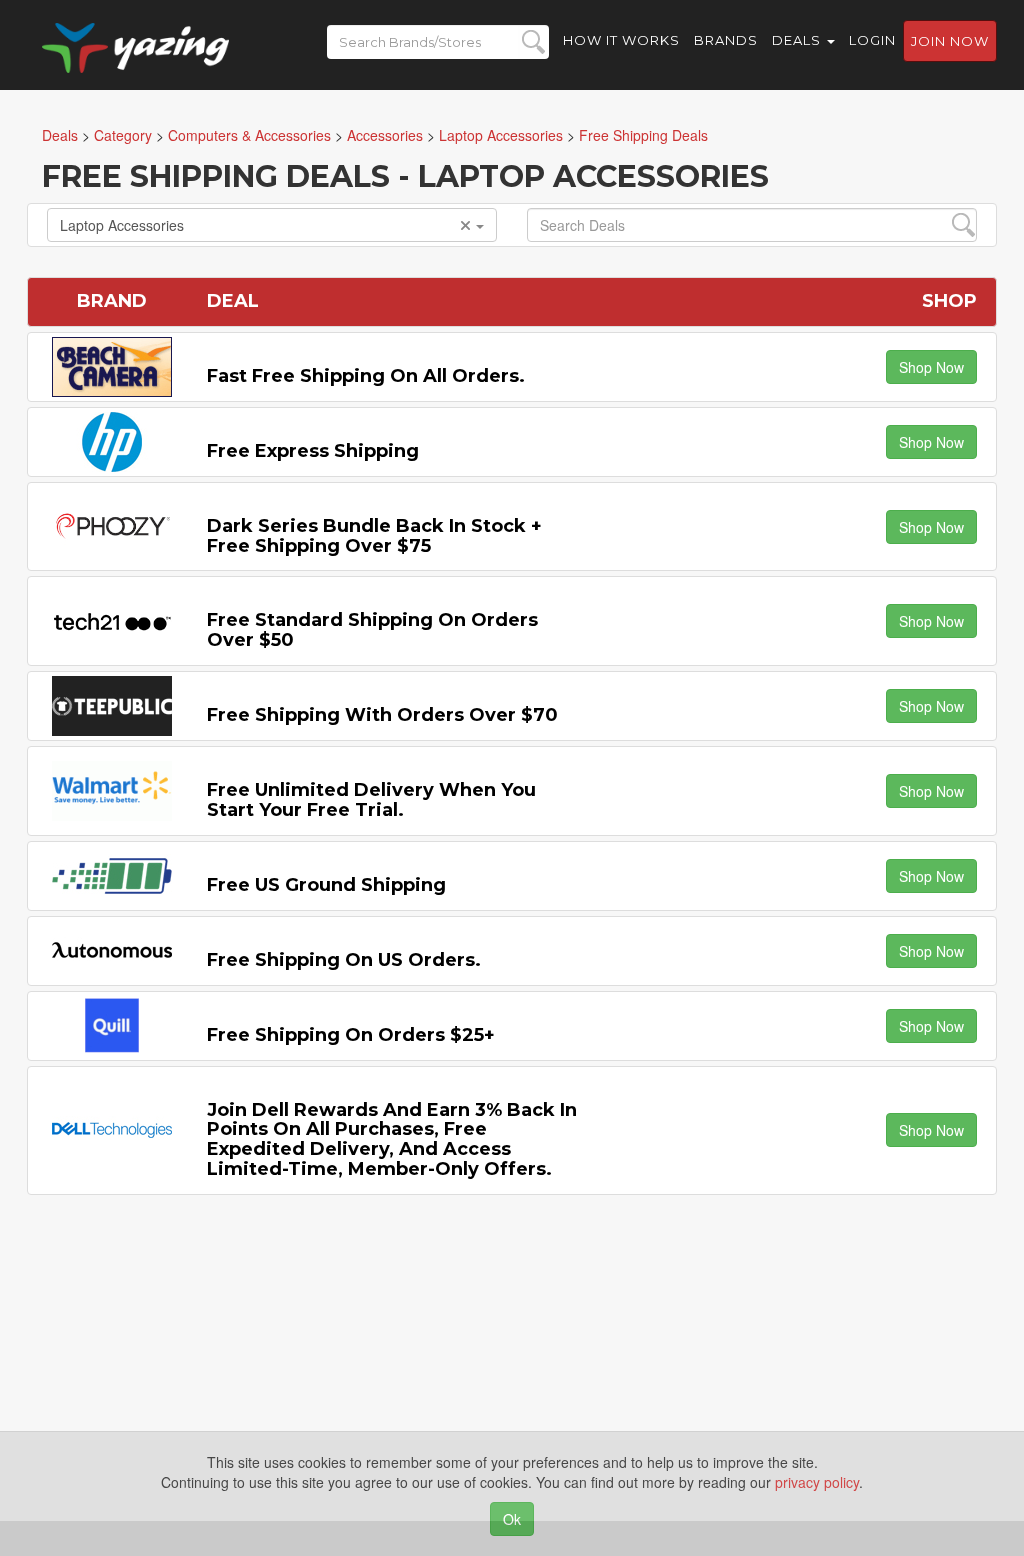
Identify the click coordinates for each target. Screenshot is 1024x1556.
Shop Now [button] (931, 367)
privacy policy (817, 1482)
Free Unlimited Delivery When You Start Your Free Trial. (371, 800)
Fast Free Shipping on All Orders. (366, 376)
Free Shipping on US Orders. (344, 960)
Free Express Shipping (313, 451)
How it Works (621, 40)
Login (872, 40)
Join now (950, 41)
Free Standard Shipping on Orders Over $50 (372, 630)
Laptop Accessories (122, 225)
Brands (726, 40)
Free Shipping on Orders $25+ (351, 1035)
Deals (798, 40)
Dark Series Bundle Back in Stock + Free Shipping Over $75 (374, 536)
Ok (512, 1519)
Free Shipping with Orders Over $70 (382, 715)
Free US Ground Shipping (326, 885)
